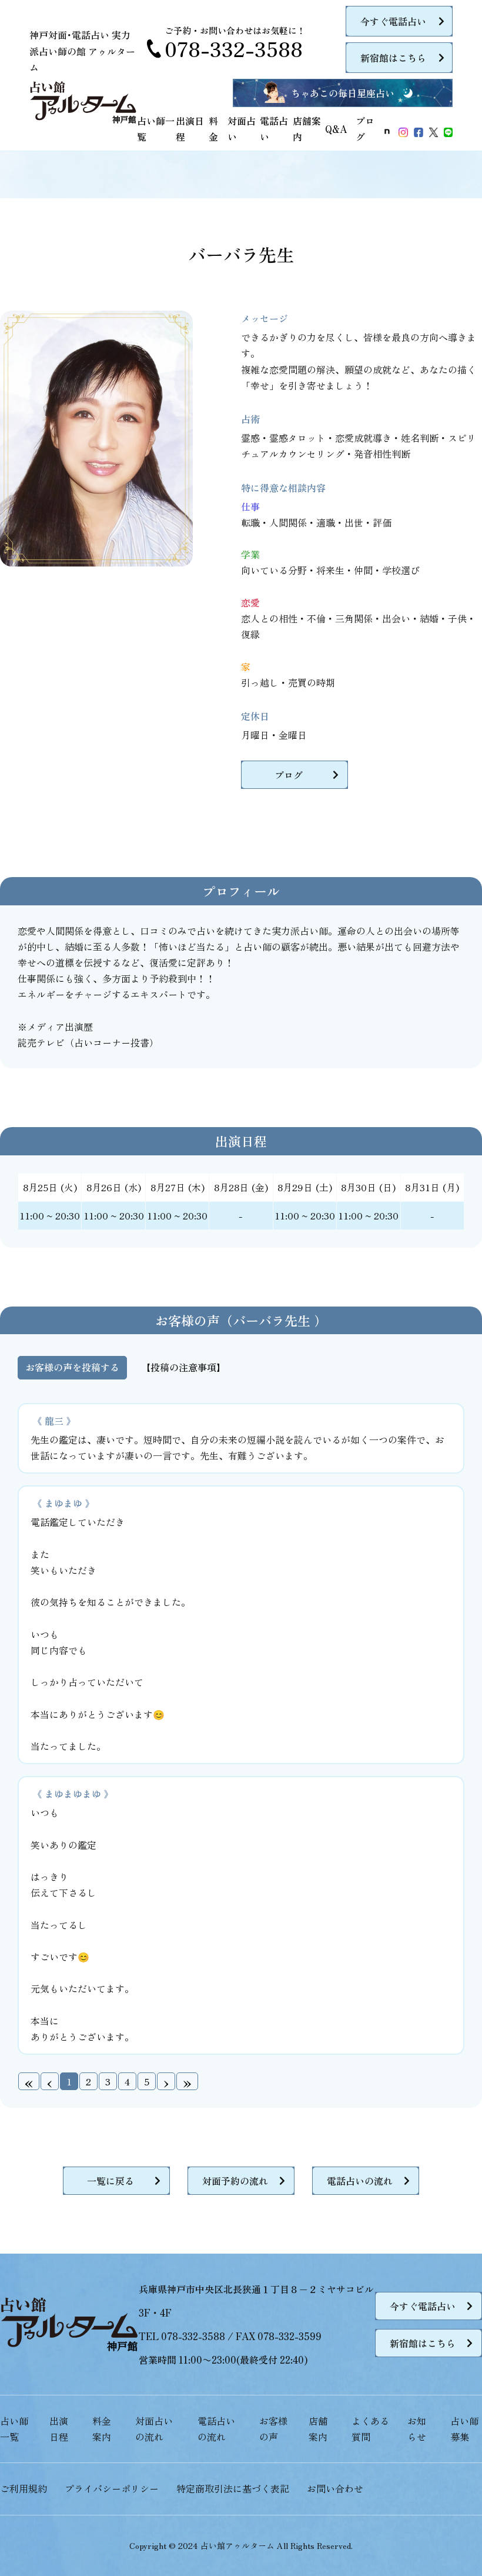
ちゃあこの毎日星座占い (343, 93)
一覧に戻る (111, 2181)
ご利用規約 (24, 2488)
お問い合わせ (335, 2488)
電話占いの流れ (360, 2181)
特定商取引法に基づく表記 (233, 2488)
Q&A (336, 129)
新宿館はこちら (393, 58)
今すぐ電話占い (393, 21)
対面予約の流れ (235, 2181)
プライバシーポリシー (112, 2488)
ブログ (289, 775)
